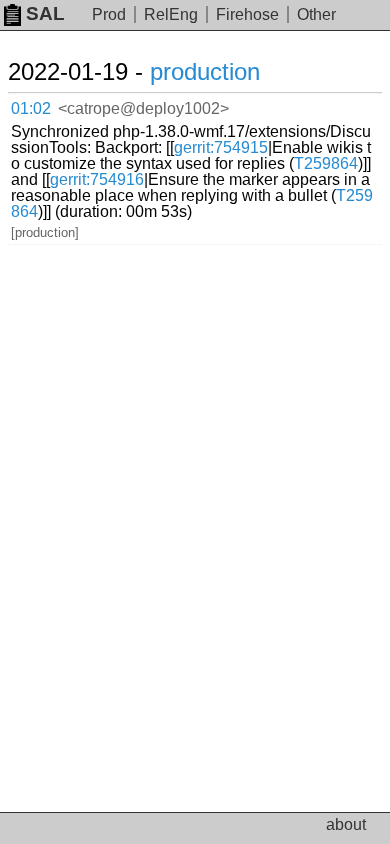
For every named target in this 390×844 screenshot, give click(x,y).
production (205, 71)
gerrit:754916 (97, 179)
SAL (45, 13)
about (346, 824)
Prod (109, 14)
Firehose (247, 14)
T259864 (326, 163)
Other (316, 14)
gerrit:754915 (221, 147)
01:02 (31, 108)
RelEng (171, 14)
